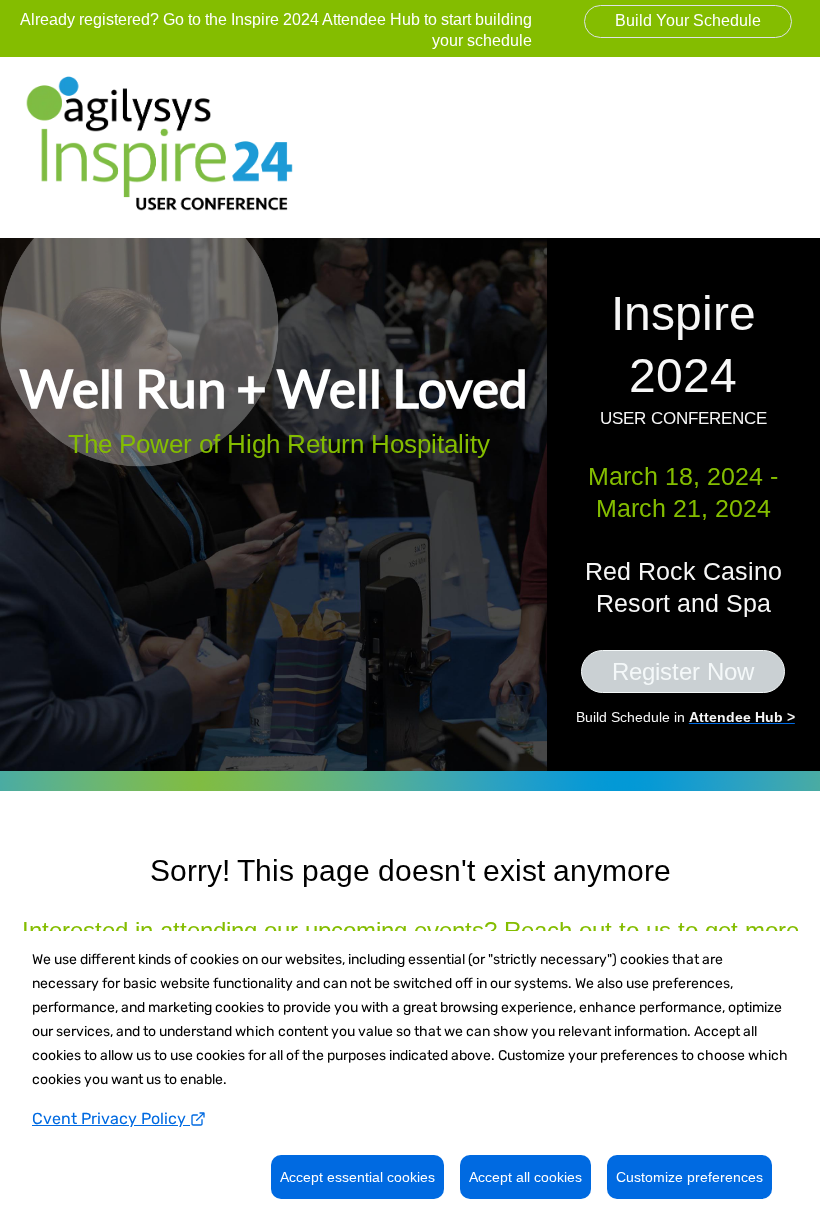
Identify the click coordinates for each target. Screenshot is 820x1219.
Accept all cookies (525, 1177)
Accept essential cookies (357, 1177)
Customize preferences (689, 1177)
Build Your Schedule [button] (688, 20)
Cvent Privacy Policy (111, 1118)
